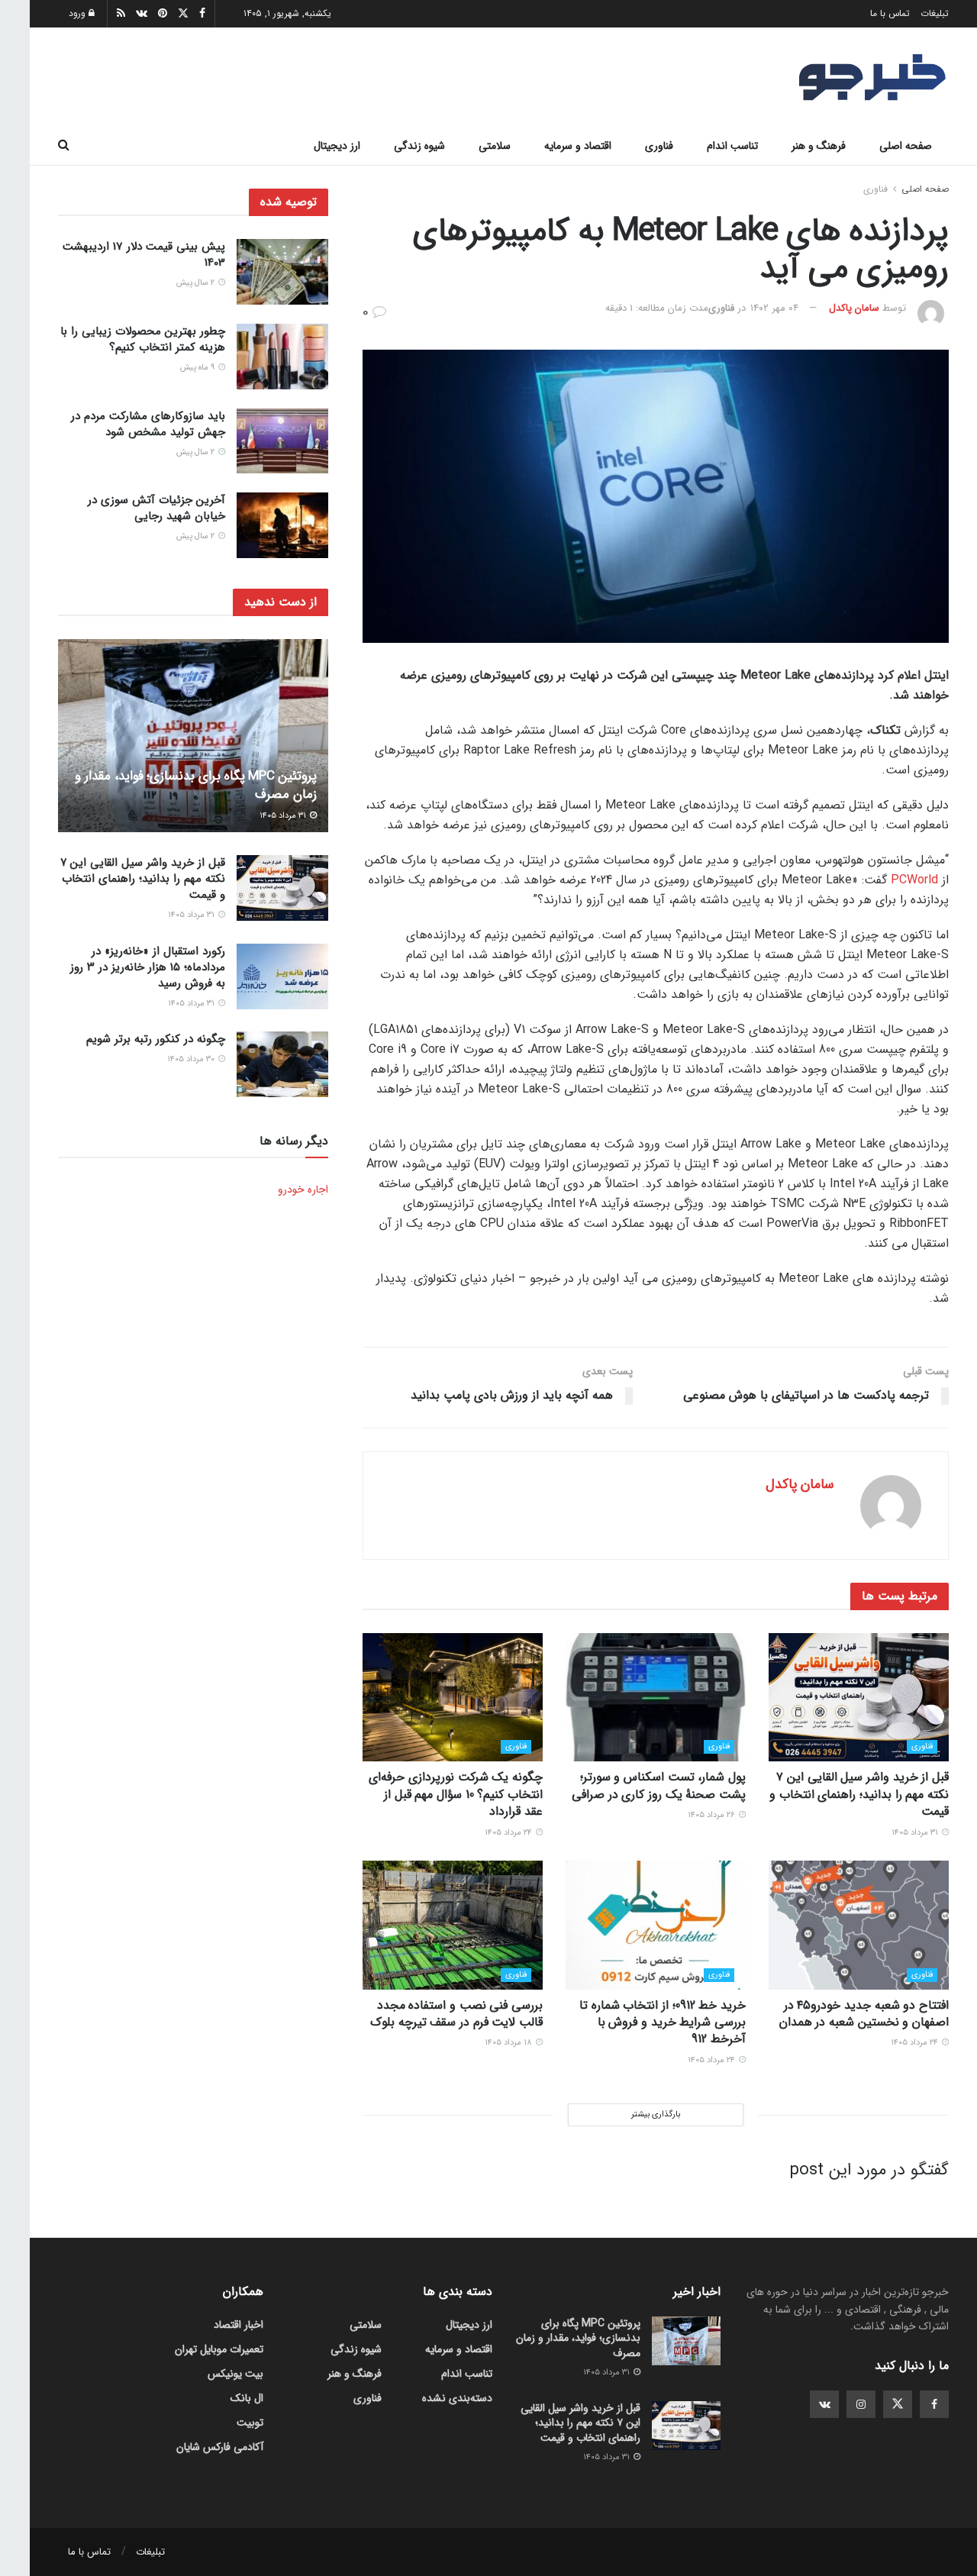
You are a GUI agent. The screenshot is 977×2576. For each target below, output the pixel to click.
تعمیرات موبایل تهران (219, 2349)
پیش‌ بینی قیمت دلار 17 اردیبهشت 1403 (144, 255)
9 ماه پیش (198, 368)
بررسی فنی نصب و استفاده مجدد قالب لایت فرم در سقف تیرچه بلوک (456, 2014)
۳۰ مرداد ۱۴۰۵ (192, 1059)
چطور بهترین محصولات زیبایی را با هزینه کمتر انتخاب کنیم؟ (143, 339)
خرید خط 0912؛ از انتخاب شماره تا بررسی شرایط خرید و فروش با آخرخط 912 (663, 2022)
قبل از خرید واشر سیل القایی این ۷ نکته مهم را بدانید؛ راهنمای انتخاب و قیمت (859, 1794)
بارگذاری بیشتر (656, 2114)
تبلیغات (935, 13)
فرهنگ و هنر (819, 146)
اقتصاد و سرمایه (578, 146)
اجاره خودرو (303, 1190)
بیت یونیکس (235, 2374)
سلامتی (495, 146)
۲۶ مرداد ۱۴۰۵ (713, 1815)
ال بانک (247, 2398)
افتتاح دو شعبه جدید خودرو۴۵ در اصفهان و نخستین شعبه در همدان (864, 2014)
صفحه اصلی (906, 146)
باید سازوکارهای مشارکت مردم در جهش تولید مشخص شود (148, 424)
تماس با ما (890, 13)
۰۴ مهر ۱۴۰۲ (774, 308)
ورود (79, 13)
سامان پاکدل (854, 308)
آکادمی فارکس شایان (220, 2447)
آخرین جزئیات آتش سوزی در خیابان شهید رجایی (156, 508)
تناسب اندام (732, 146)
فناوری (659, 146)
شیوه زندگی (419, 146)
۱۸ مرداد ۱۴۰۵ (509, 2043)
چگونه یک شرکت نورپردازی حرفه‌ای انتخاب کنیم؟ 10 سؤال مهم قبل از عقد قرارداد (456, 1794)
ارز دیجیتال (337, 146)
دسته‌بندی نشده (457, 2398)
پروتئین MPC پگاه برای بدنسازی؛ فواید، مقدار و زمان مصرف (196, 785)
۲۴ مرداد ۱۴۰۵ (509, 1833)
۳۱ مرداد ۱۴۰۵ (916, 1833)
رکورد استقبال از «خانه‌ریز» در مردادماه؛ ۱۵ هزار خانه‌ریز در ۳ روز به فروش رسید (148, 967)
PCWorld (914, 880)
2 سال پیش (197, 283)
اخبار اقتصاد (239, 2325)
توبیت (250, 2423)
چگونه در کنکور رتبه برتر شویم (156, 1039)
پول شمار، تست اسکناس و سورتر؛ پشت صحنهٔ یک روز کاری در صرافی (659, 1785)
